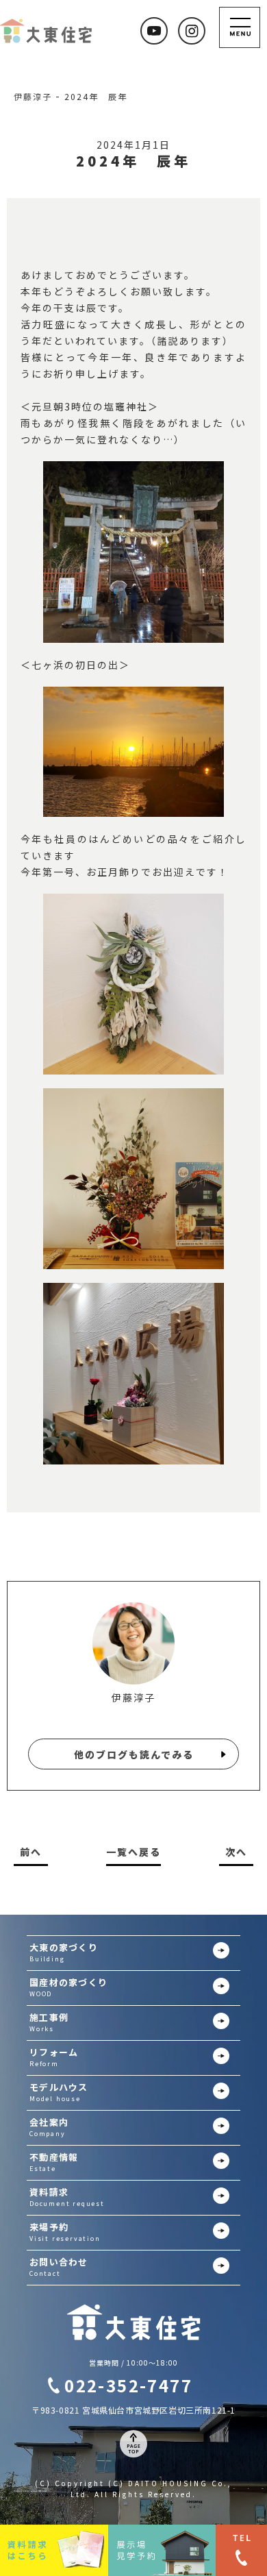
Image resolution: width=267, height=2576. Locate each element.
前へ (31, 1852)
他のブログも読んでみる (134, 1754)
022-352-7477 (128, 2385)
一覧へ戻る (133, 1852)
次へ (236, 1852)
